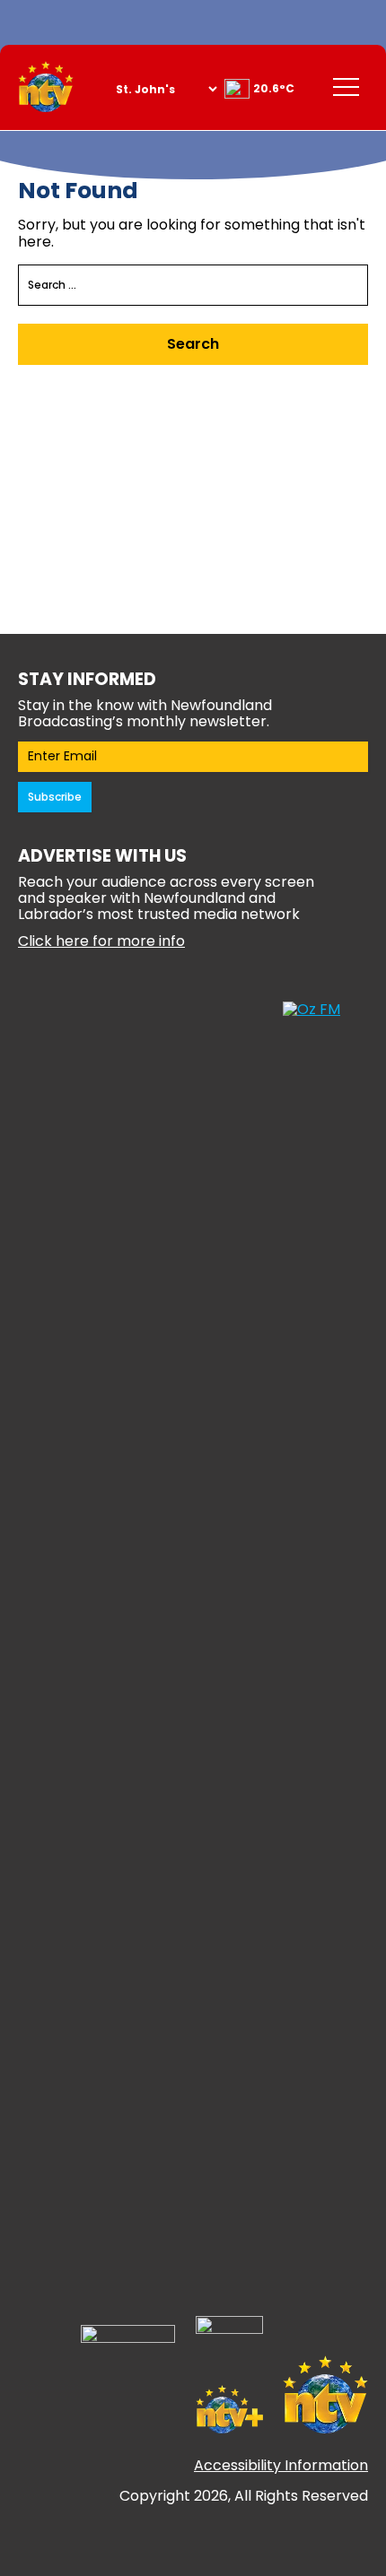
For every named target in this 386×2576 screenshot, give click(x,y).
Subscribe (55, 797)
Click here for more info (101, 941)
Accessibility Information (281, 2465)
